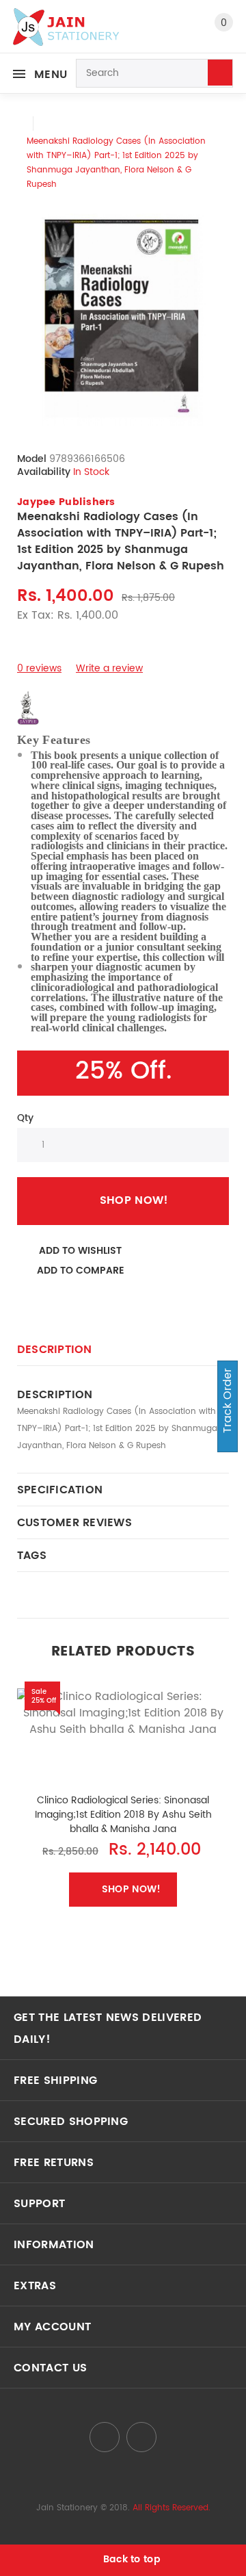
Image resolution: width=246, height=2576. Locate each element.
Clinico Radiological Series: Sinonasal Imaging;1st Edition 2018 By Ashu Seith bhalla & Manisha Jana (123, 1815)
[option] (123, 320)
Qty (25, 1118)
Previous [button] (17, 1797)
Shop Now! (134, 1200)
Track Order (228, 1402)
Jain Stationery (67, 2508)
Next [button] (229, 1797)
